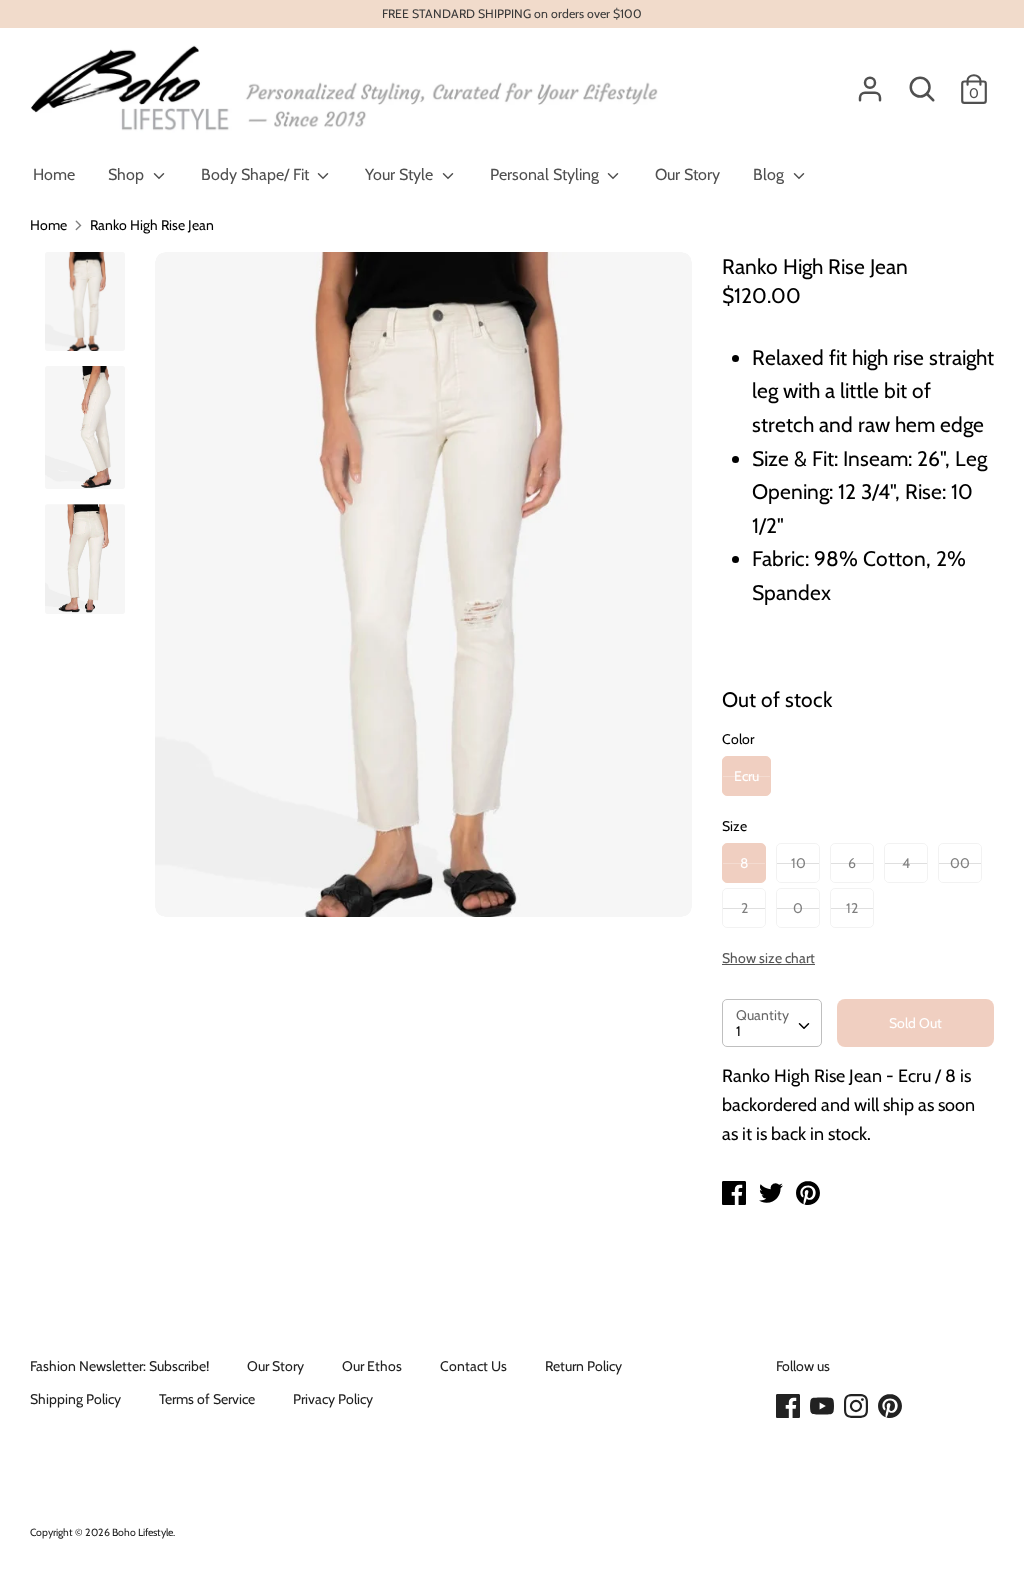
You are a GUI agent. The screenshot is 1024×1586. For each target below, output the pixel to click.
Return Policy (583, 1366)
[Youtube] (824, 1407)
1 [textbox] (738, 1031)
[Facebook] (790, 1407)
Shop (128, 174)
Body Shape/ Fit (257, 174)
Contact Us (473, 1366)
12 (852, 908)
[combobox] (772, 1023)
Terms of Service (207, 1399)
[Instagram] (858, 1407)
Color (738, 739)
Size (734, 826)
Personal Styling (546, 174)
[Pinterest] (892, 1407)
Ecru (746, 776)
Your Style (401, 174)
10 (798, 863)
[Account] (870, 80)
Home (54, 174)
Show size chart (768, 958)
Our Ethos (372, 1366)
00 (960, 863)
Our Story (687, 174)
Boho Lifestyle (142, 1532)
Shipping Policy (75, 1399)
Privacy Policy (333, 1399)
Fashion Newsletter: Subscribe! (119, 1366)
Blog (770, 174)
